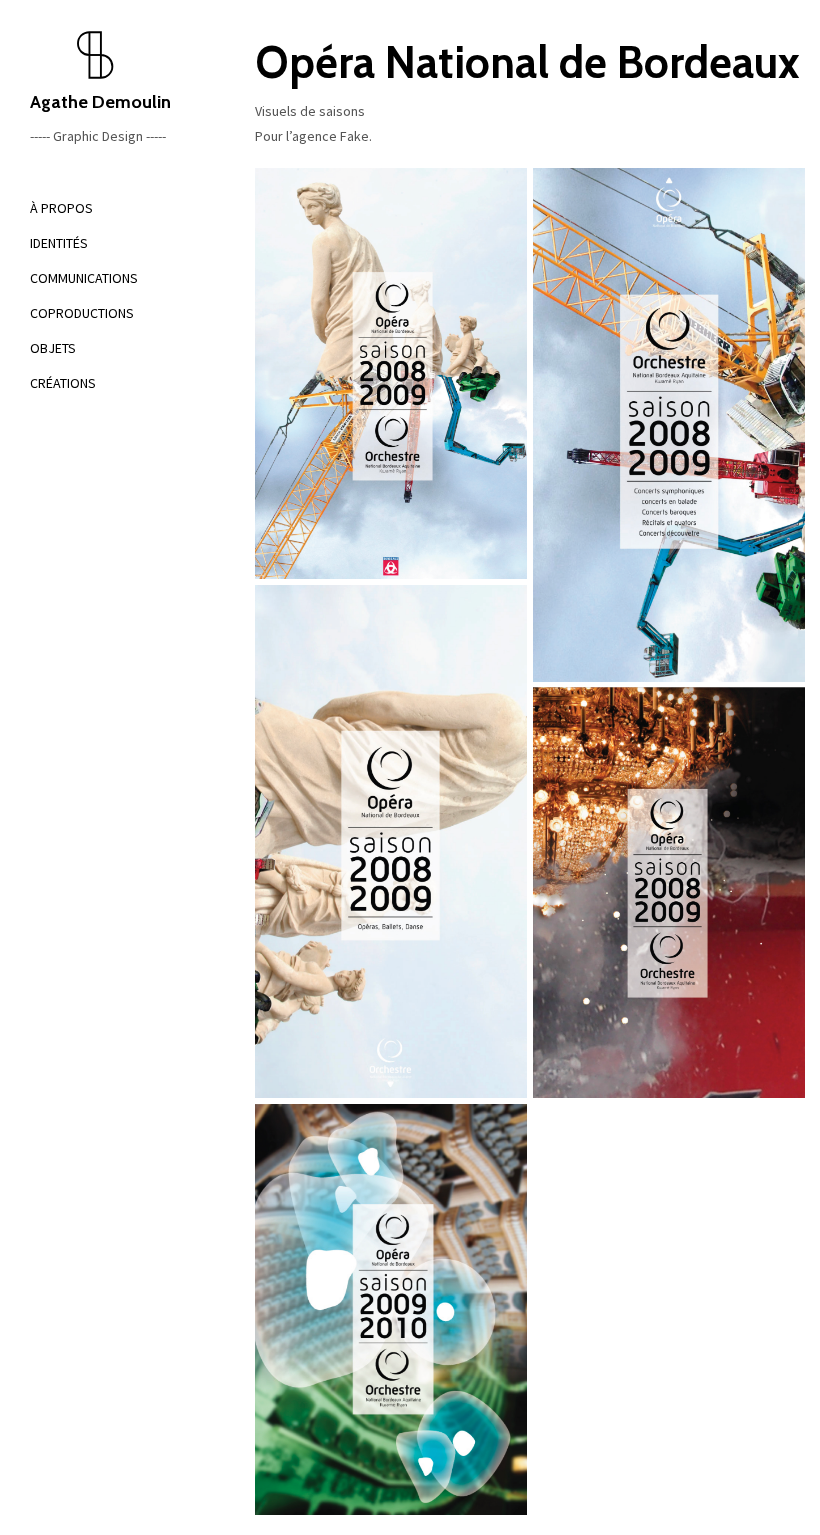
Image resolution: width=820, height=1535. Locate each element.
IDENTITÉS (59, 243)
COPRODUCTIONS (82, 313)
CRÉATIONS (63, 383)
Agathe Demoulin (100, 102)
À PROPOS (61, 208)
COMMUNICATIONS (84, 278)
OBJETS (53, 348)
